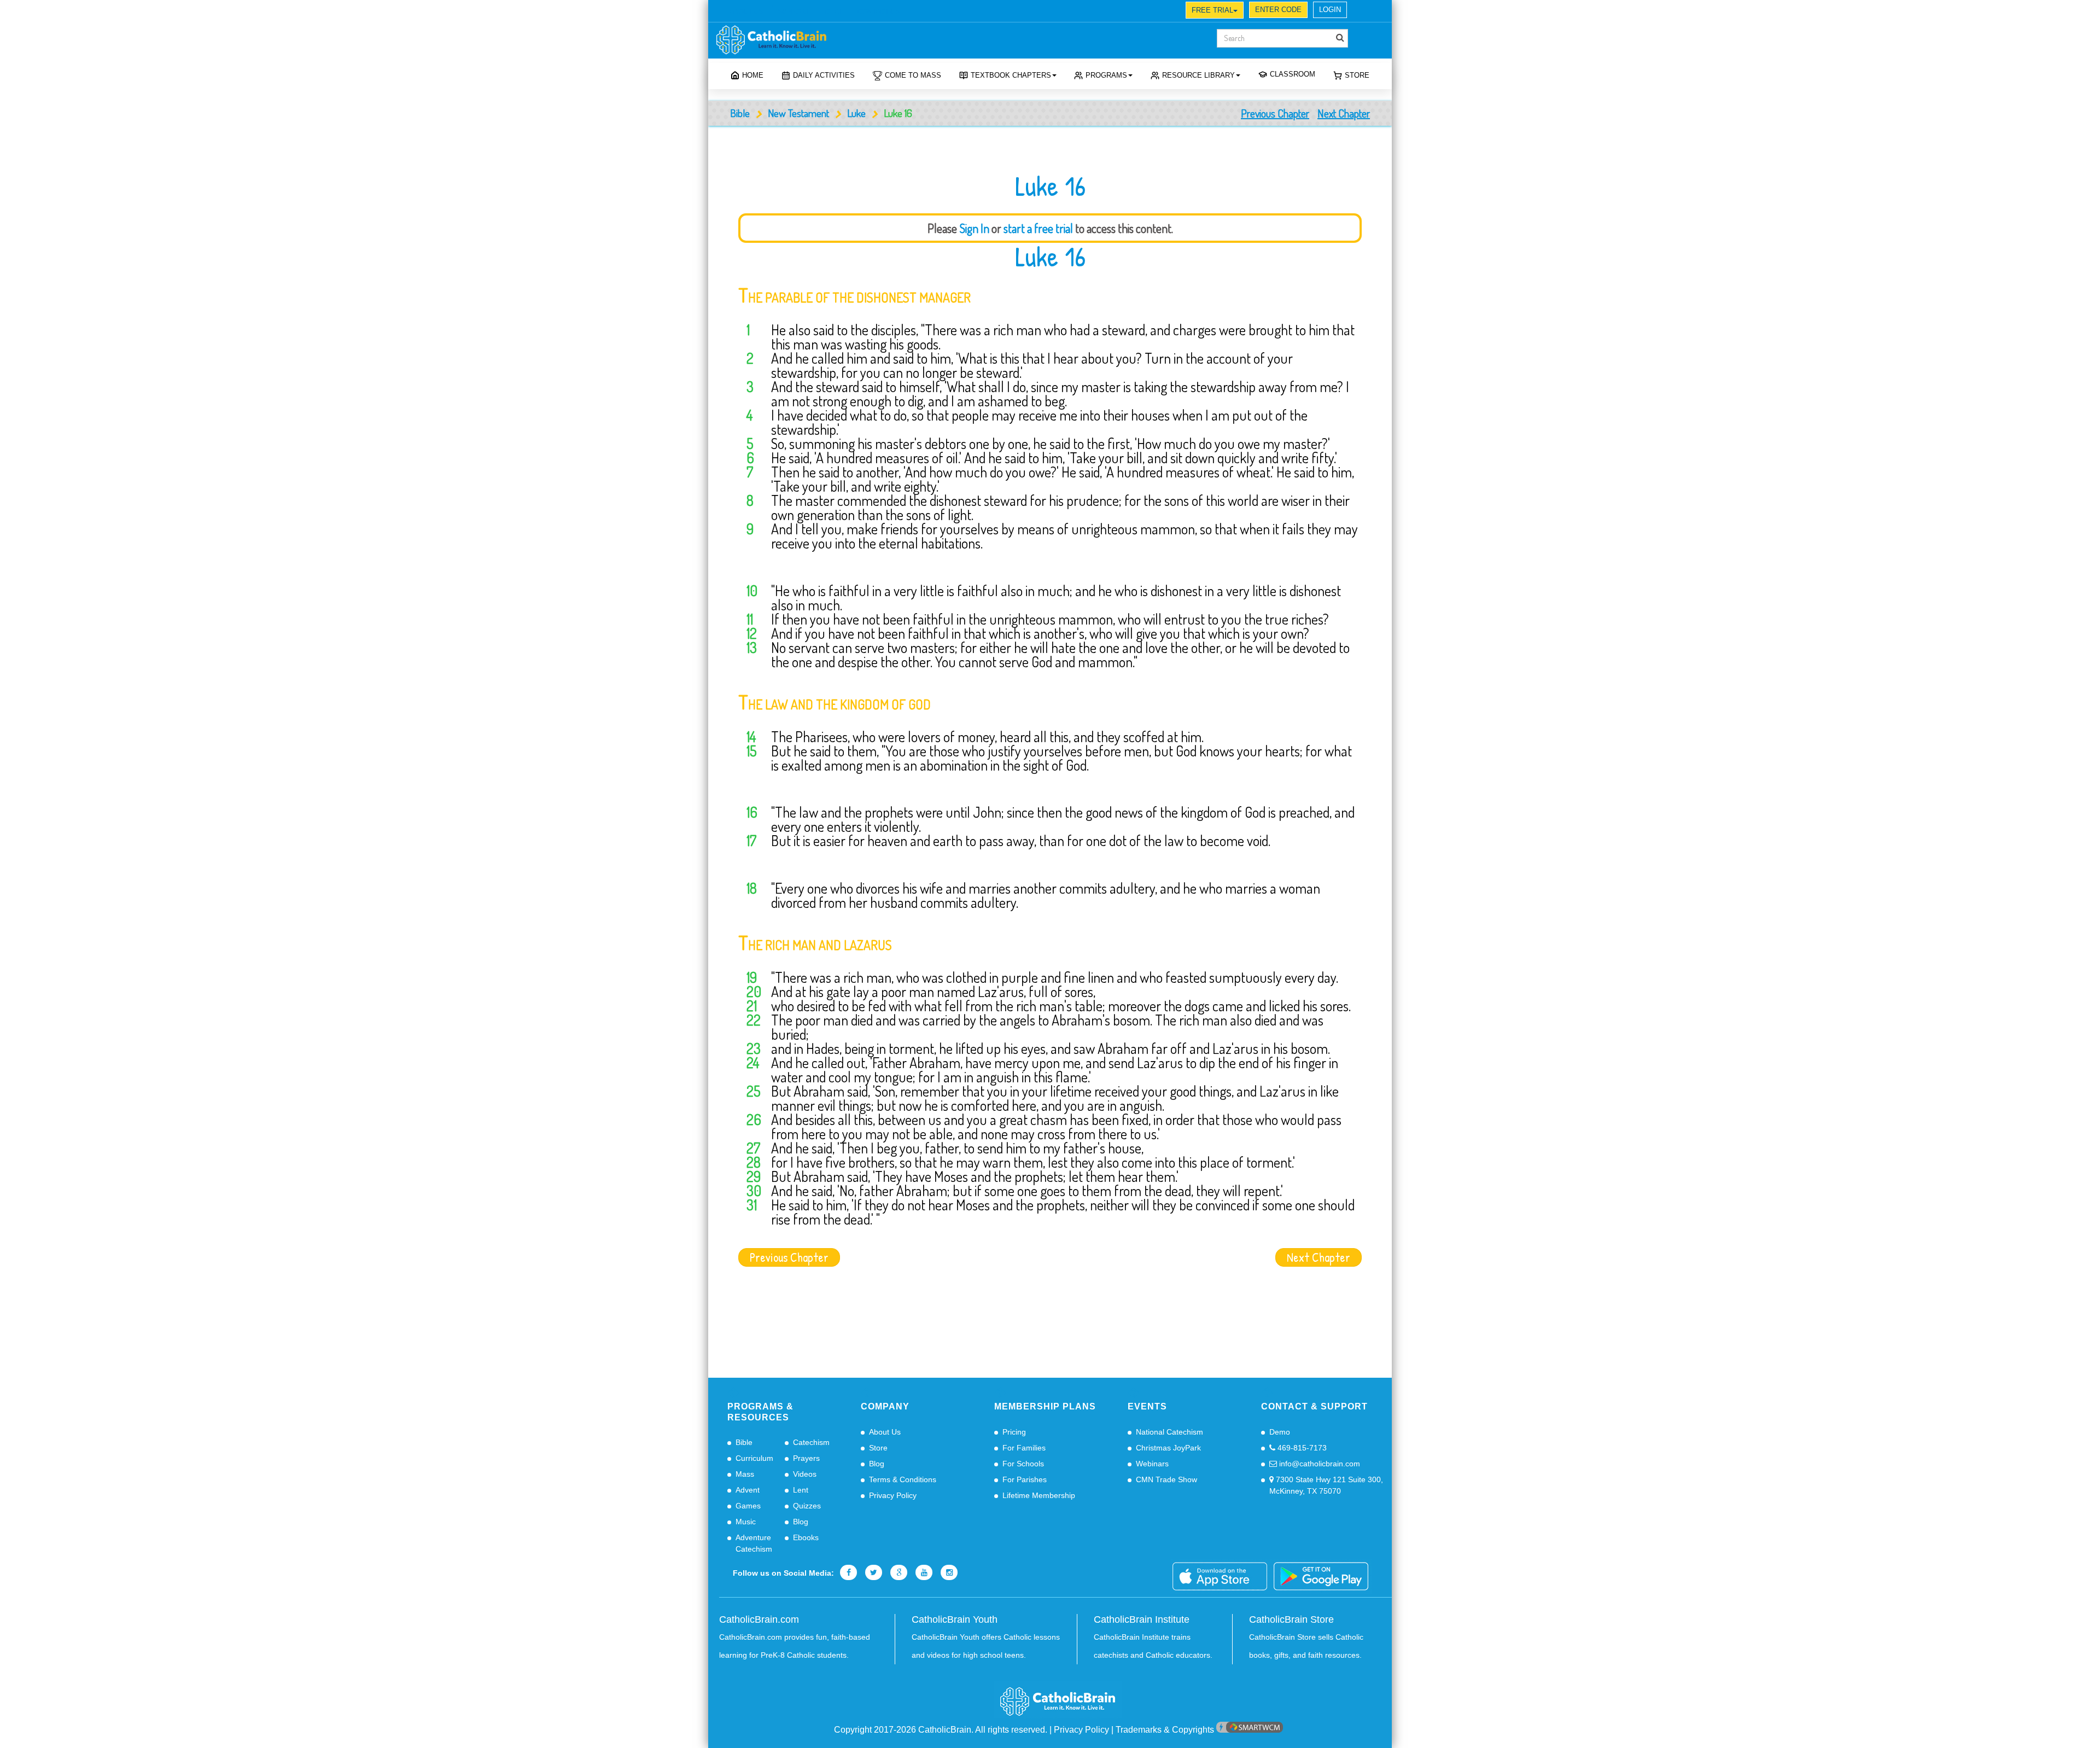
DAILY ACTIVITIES (824, 75)
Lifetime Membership (1039, 1495)
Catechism (811, 1442)
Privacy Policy (893, 1495)
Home (753, 75)
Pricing (1014, 1432)
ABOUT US (746, 11)
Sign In (974, 228)
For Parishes (1025, 1479)
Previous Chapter (1275, 113)
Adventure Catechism (754, 1543)
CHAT (833, 11)
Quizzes (807, 1506)
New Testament (798, 113)
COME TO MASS (913, 75)
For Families (1024, 1448)
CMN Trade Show (1166, 1479)
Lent (801, 1490)
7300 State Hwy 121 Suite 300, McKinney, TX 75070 (1326, 1485)
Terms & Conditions (903, 1479)
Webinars (1152, 1464)
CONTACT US (879, 11)
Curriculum (754, 1458)
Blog (801, 1522)
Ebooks (806, 1537)
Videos (805, 1474)
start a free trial (1038, 228)
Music (746, 1522)
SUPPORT (794, 11)
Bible (740, 113)
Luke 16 (1050, 257)
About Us (885, 1432)
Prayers (806, 1458)
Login (1330, 10)
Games (748, 1506)
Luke (856, 113)
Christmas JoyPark (1168, 1448)
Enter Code (1278, 10)
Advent (748, 1490)
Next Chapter (1344, 113)
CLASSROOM (1293, 74)
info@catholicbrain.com (1319, 1464)
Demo (1280, 1432)
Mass (745, 1474)
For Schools (1023, 1464)
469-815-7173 (1301, 1448)
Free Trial (1212, 10)
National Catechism (1169, 1432)
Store (1357, 75)
